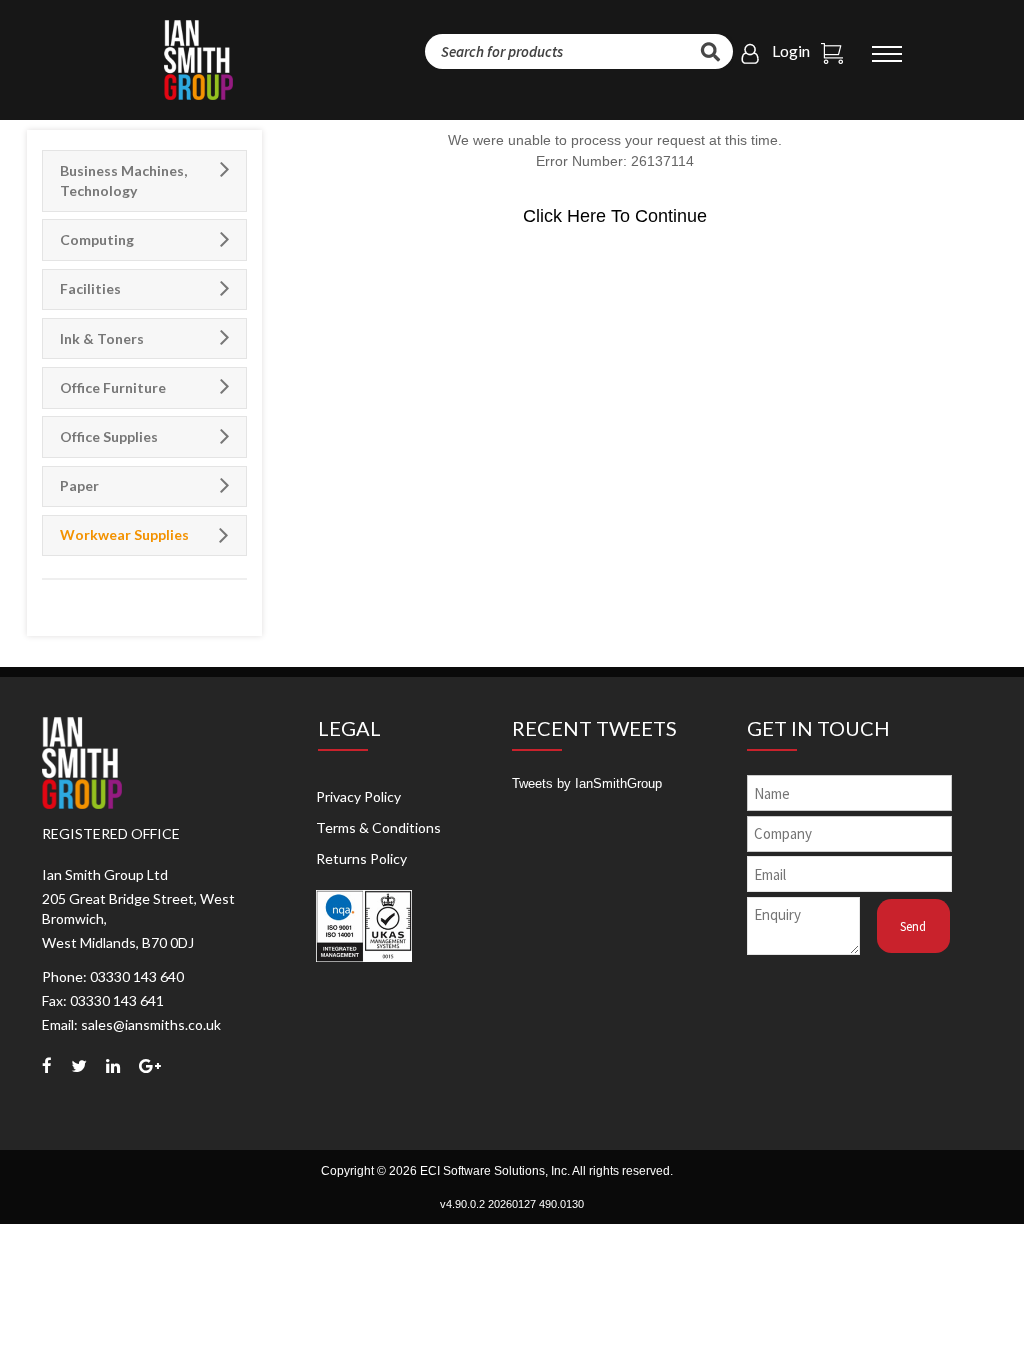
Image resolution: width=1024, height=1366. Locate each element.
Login (791, 50)
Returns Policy (361, 858)
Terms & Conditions (378, 827)
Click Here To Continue (615, 216)
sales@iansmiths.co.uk (151, 1024)
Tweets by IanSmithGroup (587, 783)
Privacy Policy (358, 796)
